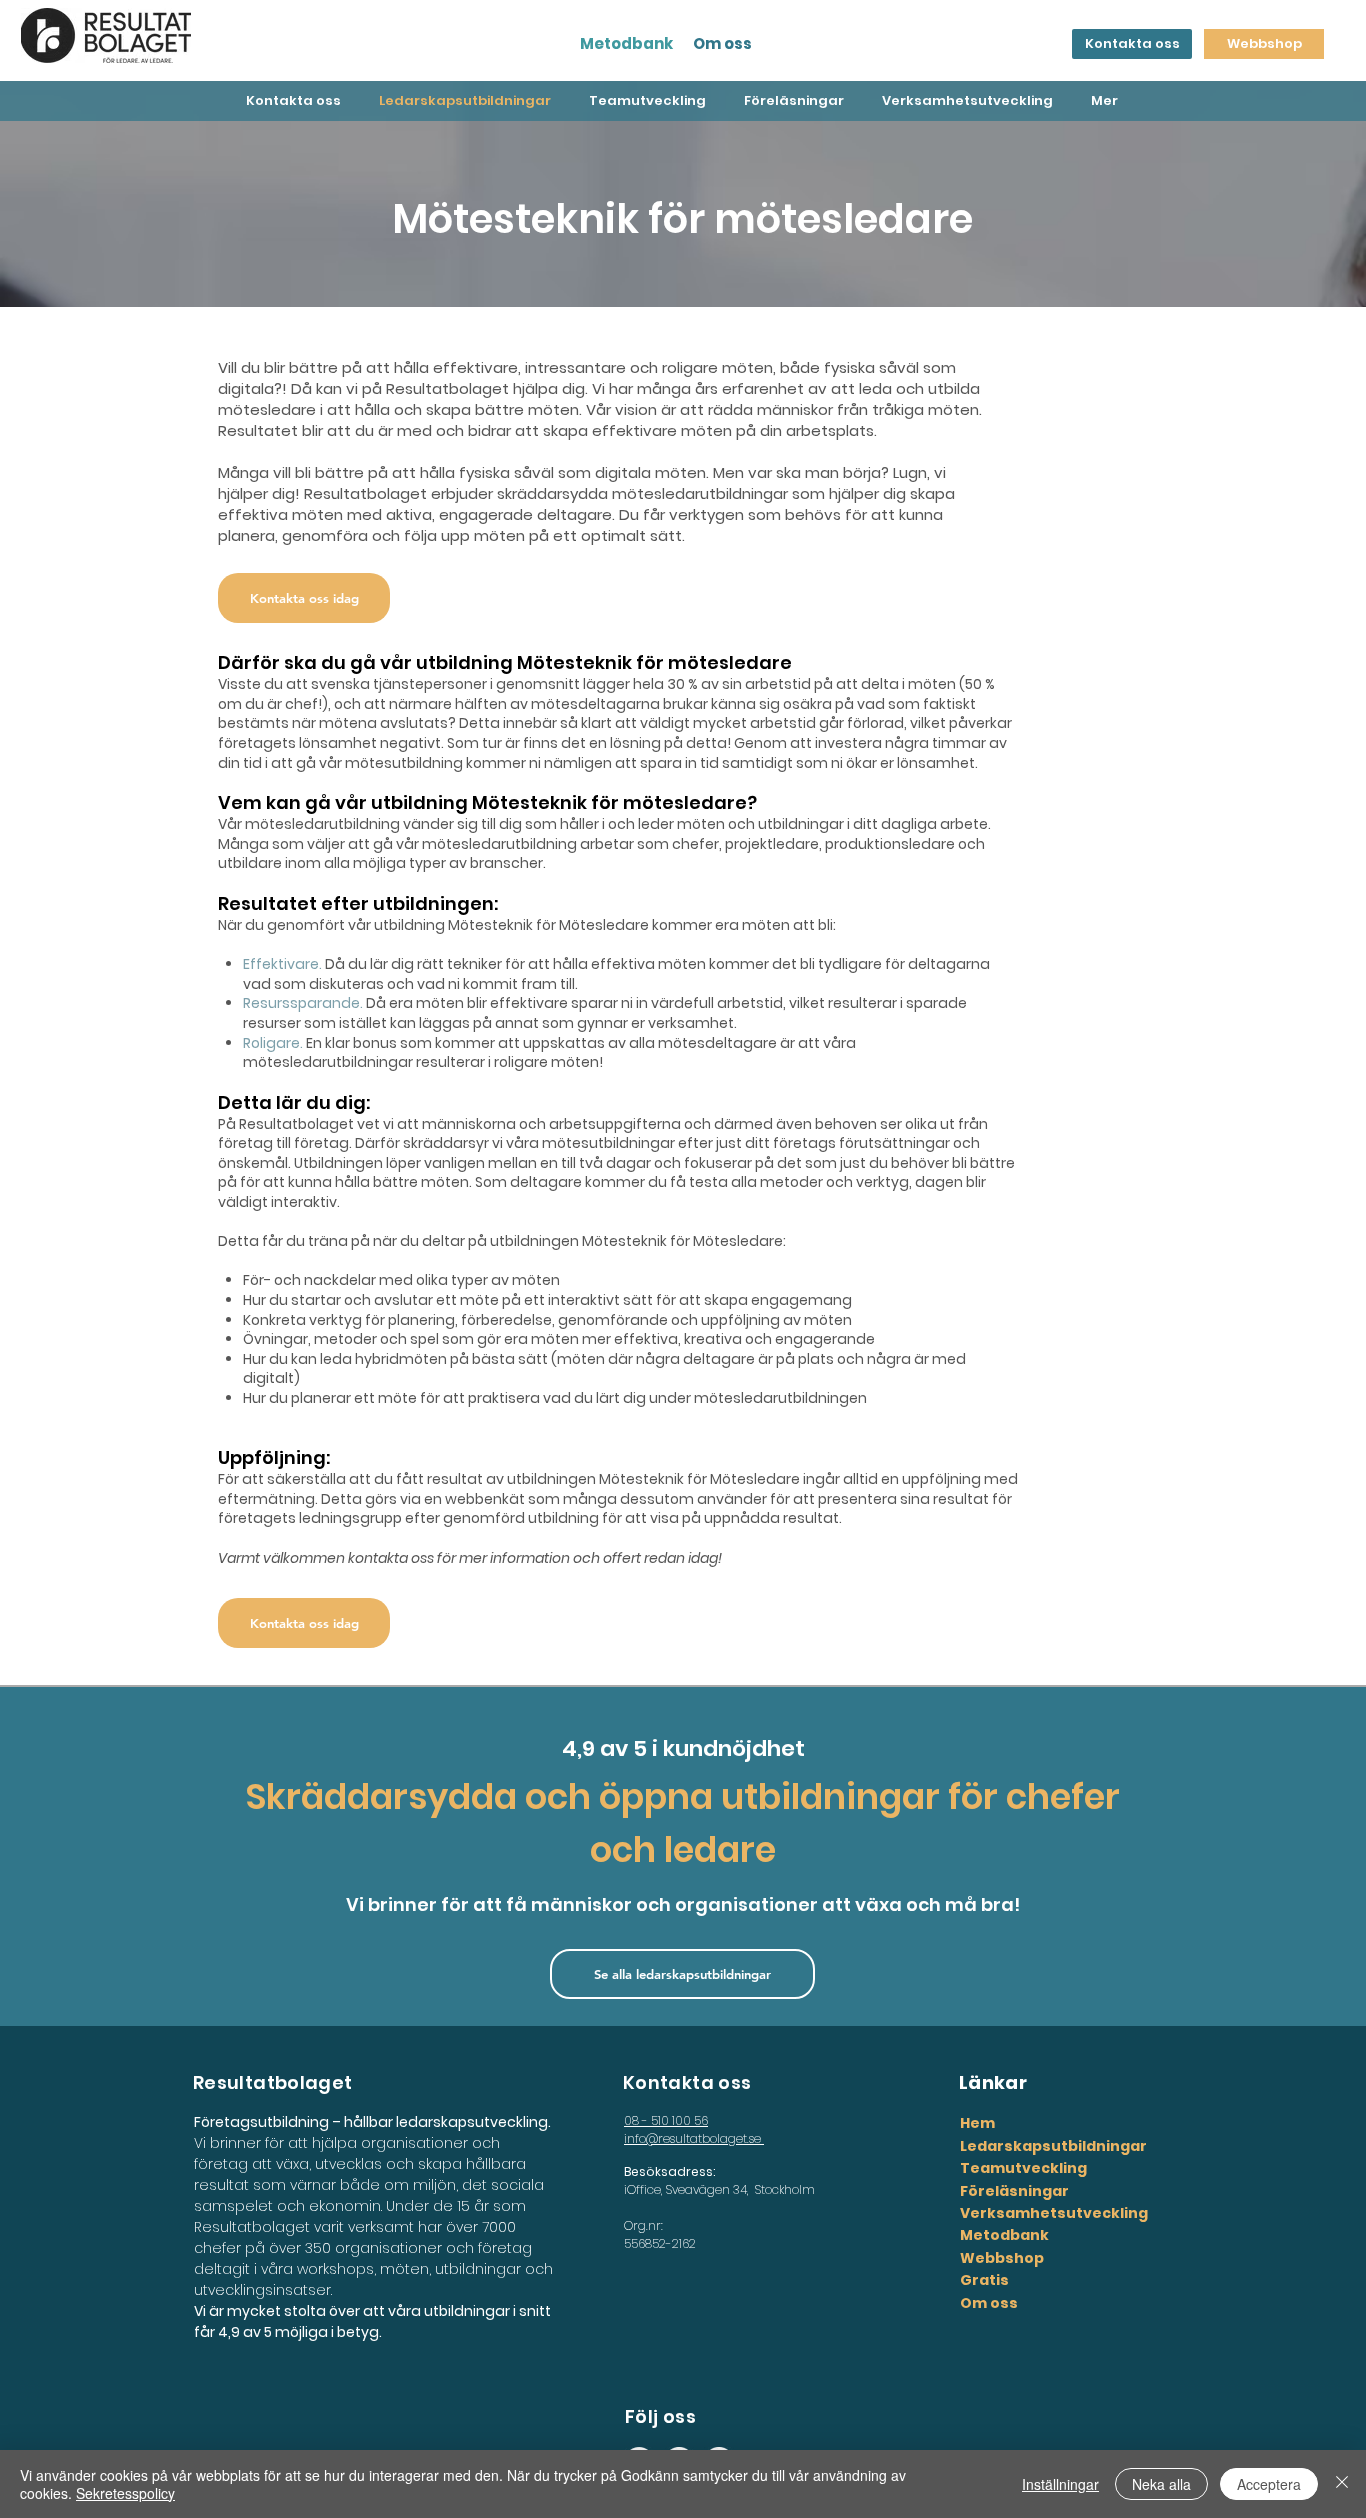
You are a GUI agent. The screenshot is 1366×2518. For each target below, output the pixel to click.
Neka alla (1161, 2484)
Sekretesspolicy (125, 2493)
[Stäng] (1342, 2484)
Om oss (722, 43)
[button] (304, 598)
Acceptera (1269, 2484)
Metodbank (626, 43)
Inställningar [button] (1060, 2484)
